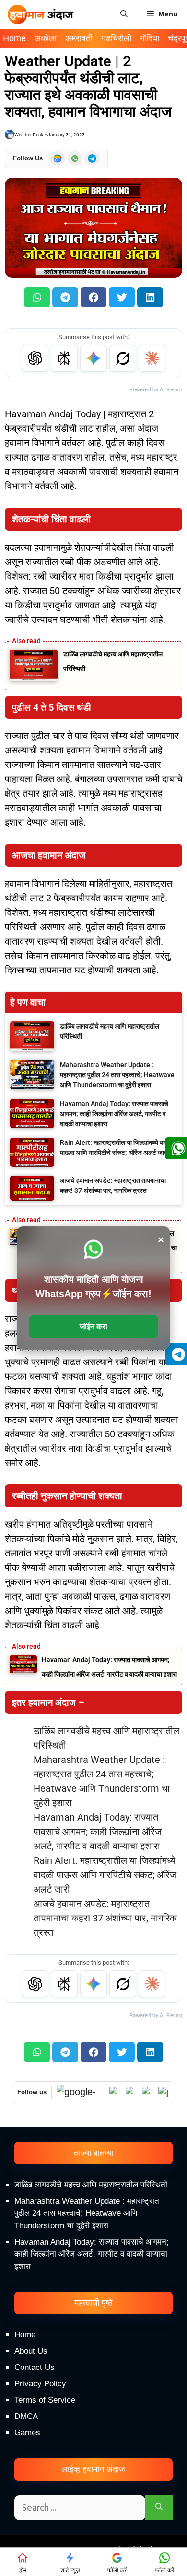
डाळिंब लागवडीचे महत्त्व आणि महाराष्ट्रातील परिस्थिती (91, 2185)
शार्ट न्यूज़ (70, 2570)
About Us (31, 2351)
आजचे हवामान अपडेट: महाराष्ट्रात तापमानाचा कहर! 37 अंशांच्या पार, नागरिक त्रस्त (105, 1918)
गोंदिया (150, 38)
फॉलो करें (117, 2570)
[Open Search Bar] (124, 14)
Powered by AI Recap (156, 390)
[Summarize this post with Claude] (152, 358)
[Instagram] (164, 2092)
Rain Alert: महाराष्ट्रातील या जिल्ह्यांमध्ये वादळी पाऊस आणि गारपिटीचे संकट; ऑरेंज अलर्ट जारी (105, 1875)
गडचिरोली (116, 38)
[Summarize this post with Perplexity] (64, 358)
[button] (37, 297)
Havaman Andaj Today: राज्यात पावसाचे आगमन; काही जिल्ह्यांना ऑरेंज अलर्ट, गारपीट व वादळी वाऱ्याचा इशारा (98, 1832)
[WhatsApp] (115, 2092)
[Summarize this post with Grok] (123, 358)
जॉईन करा (93, 1327)
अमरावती (79, 38)
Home (14, 38)
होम (23, 2570)
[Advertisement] (93, 2468)
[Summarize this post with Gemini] (93, 358)
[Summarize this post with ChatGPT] (35, 358)
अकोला (46, 38)
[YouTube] (131, 2092)
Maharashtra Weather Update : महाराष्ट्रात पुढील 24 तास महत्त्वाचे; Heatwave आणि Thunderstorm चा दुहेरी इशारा (87, 2213)
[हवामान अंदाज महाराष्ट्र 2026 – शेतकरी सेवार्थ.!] (41, 14)
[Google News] (81, 2092)
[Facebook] (148, 2092)
